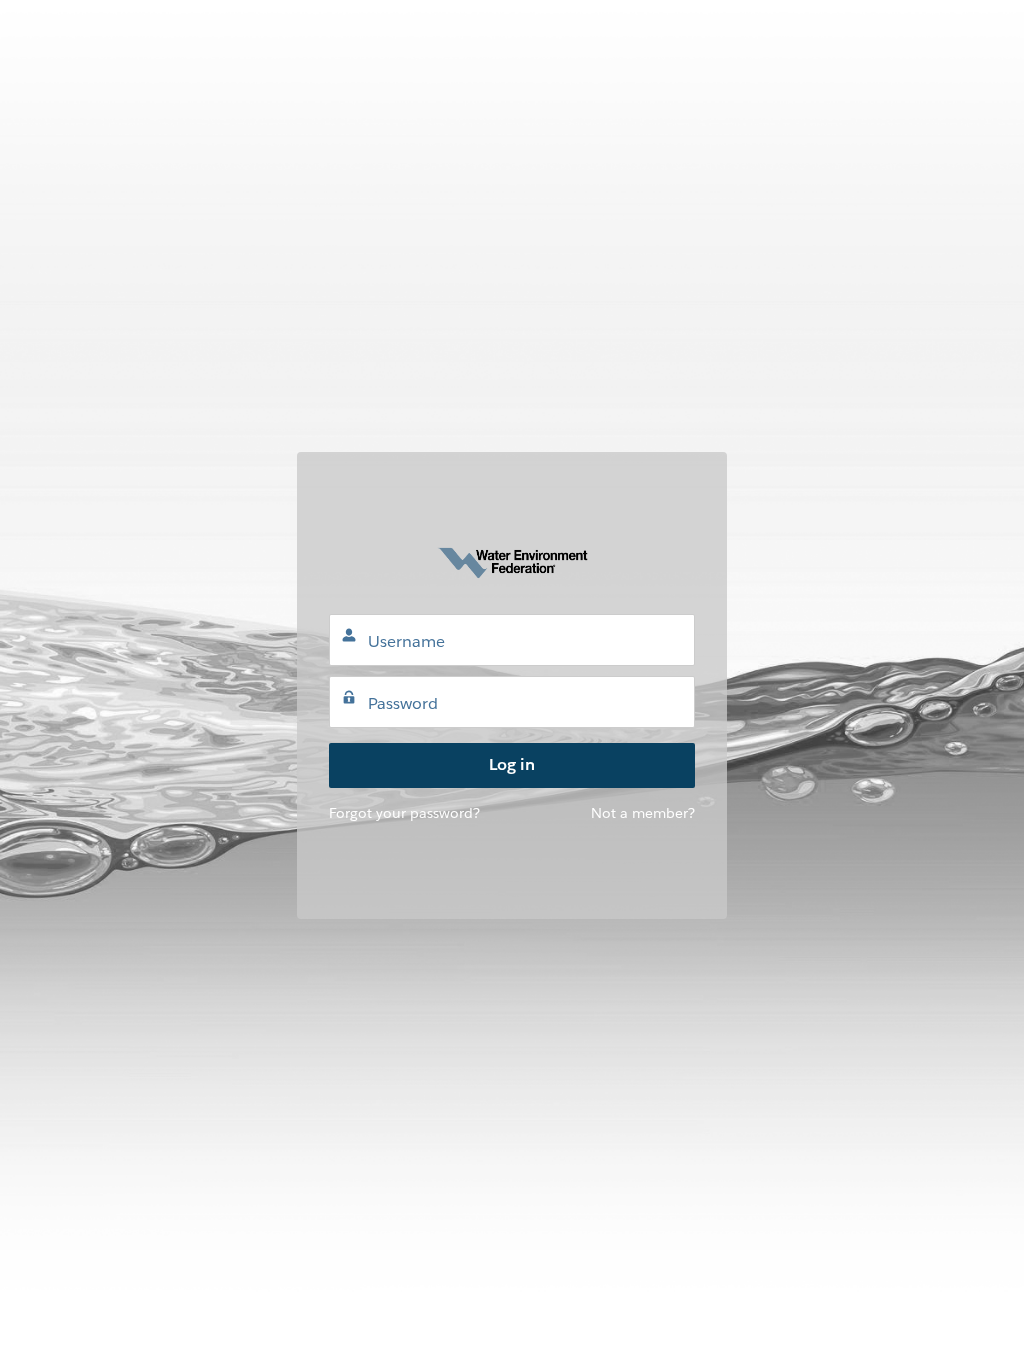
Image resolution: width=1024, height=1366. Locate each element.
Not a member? (643, 813)
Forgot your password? (404, 813)
